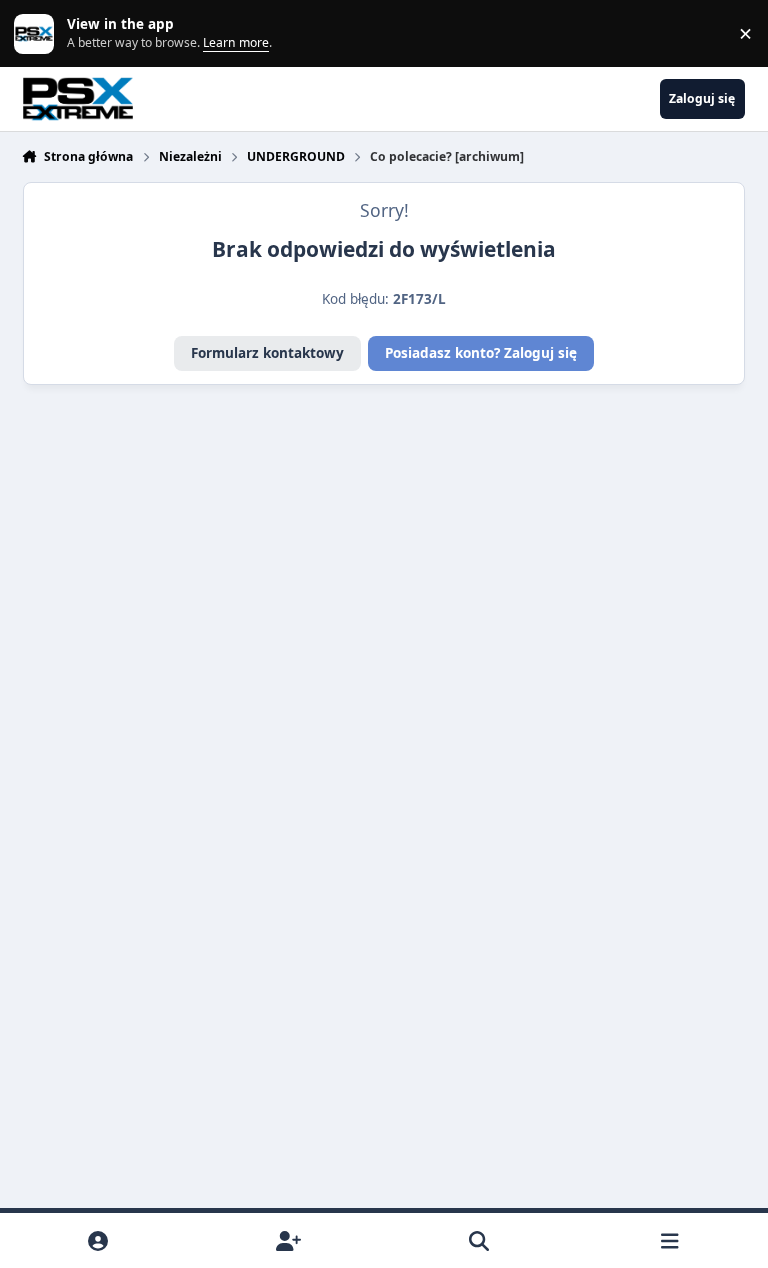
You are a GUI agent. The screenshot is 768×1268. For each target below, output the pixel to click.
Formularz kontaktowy (267, 353)
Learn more (38, 33)
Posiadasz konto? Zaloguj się (481, 353)
